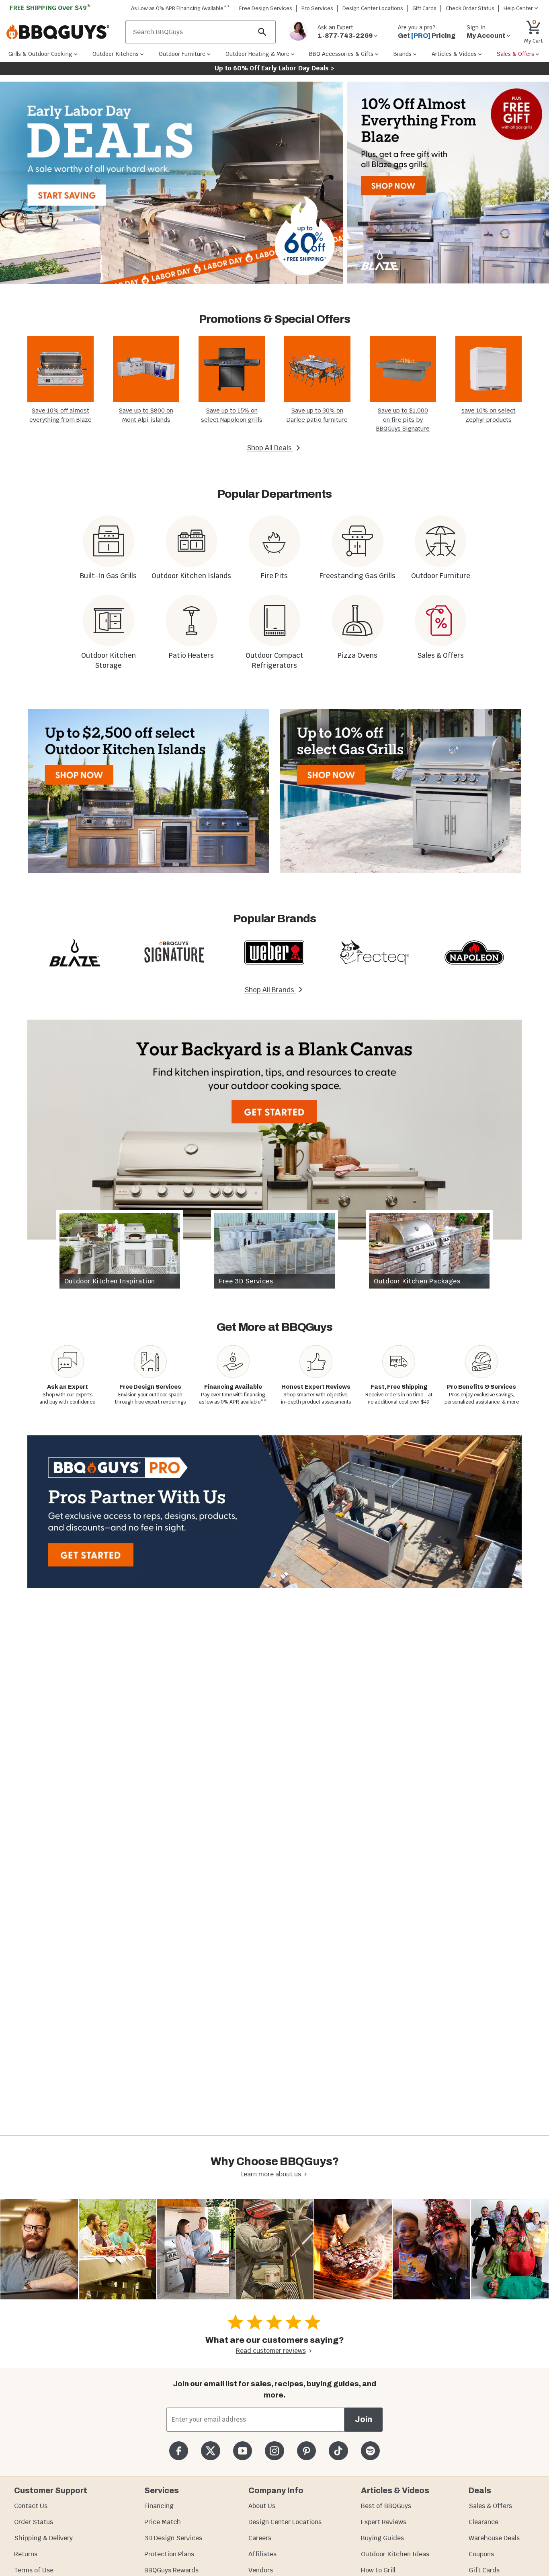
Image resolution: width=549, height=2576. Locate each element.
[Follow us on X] (210, 2451)
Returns (26, 2554)
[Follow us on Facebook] (179, 2451)
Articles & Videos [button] (454, 54)
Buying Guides (382, 2538)
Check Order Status (470, 8)
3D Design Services (173, 2538)
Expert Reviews (384, 2522)
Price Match (163, 2522)
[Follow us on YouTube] (243, 2451)
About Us (262, 2506)
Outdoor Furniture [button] (182, 54)
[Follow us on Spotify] (370, 2451)
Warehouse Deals (494, 2538)
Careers (260, 2538)
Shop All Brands (270, 990)
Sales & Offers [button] (515, 54)
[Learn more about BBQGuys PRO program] (274, 1512)
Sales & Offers (490, 2506)
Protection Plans (169, 2554)
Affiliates (262, 2554)
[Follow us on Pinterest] (306, 2451)
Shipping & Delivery (43, 2538)
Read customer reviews (271, 2351)
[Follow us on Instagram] (274, 2451)
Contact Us (31, 2506)
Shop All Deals (270, 448)
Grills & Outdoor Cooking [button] (40, 54)
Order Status (34, 2522)
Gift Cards (424, 8)
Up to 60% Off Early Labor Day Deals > (274, 68)
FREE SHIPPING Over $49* (50, 8)
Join (364, 2419)
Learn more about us (271, 2174)
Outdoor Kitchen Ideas (395, 2554)
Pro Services (317, 8)
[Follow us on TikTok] (338, 2451)
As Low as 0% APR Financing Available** (180, 8)
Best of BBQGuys (386, 2506)
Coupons (481, 2554)
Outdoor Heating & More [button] (257, 54)
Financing (159, 2506)
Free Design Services (266, 8)
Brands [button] (403, 54)
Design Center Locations (373, 8)
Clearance (483, 2522)
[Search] (262, 32)
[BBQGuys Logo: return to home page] (63, 32)
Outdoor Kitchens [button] (116, 54)
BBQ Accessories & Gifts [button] (341, 54)
